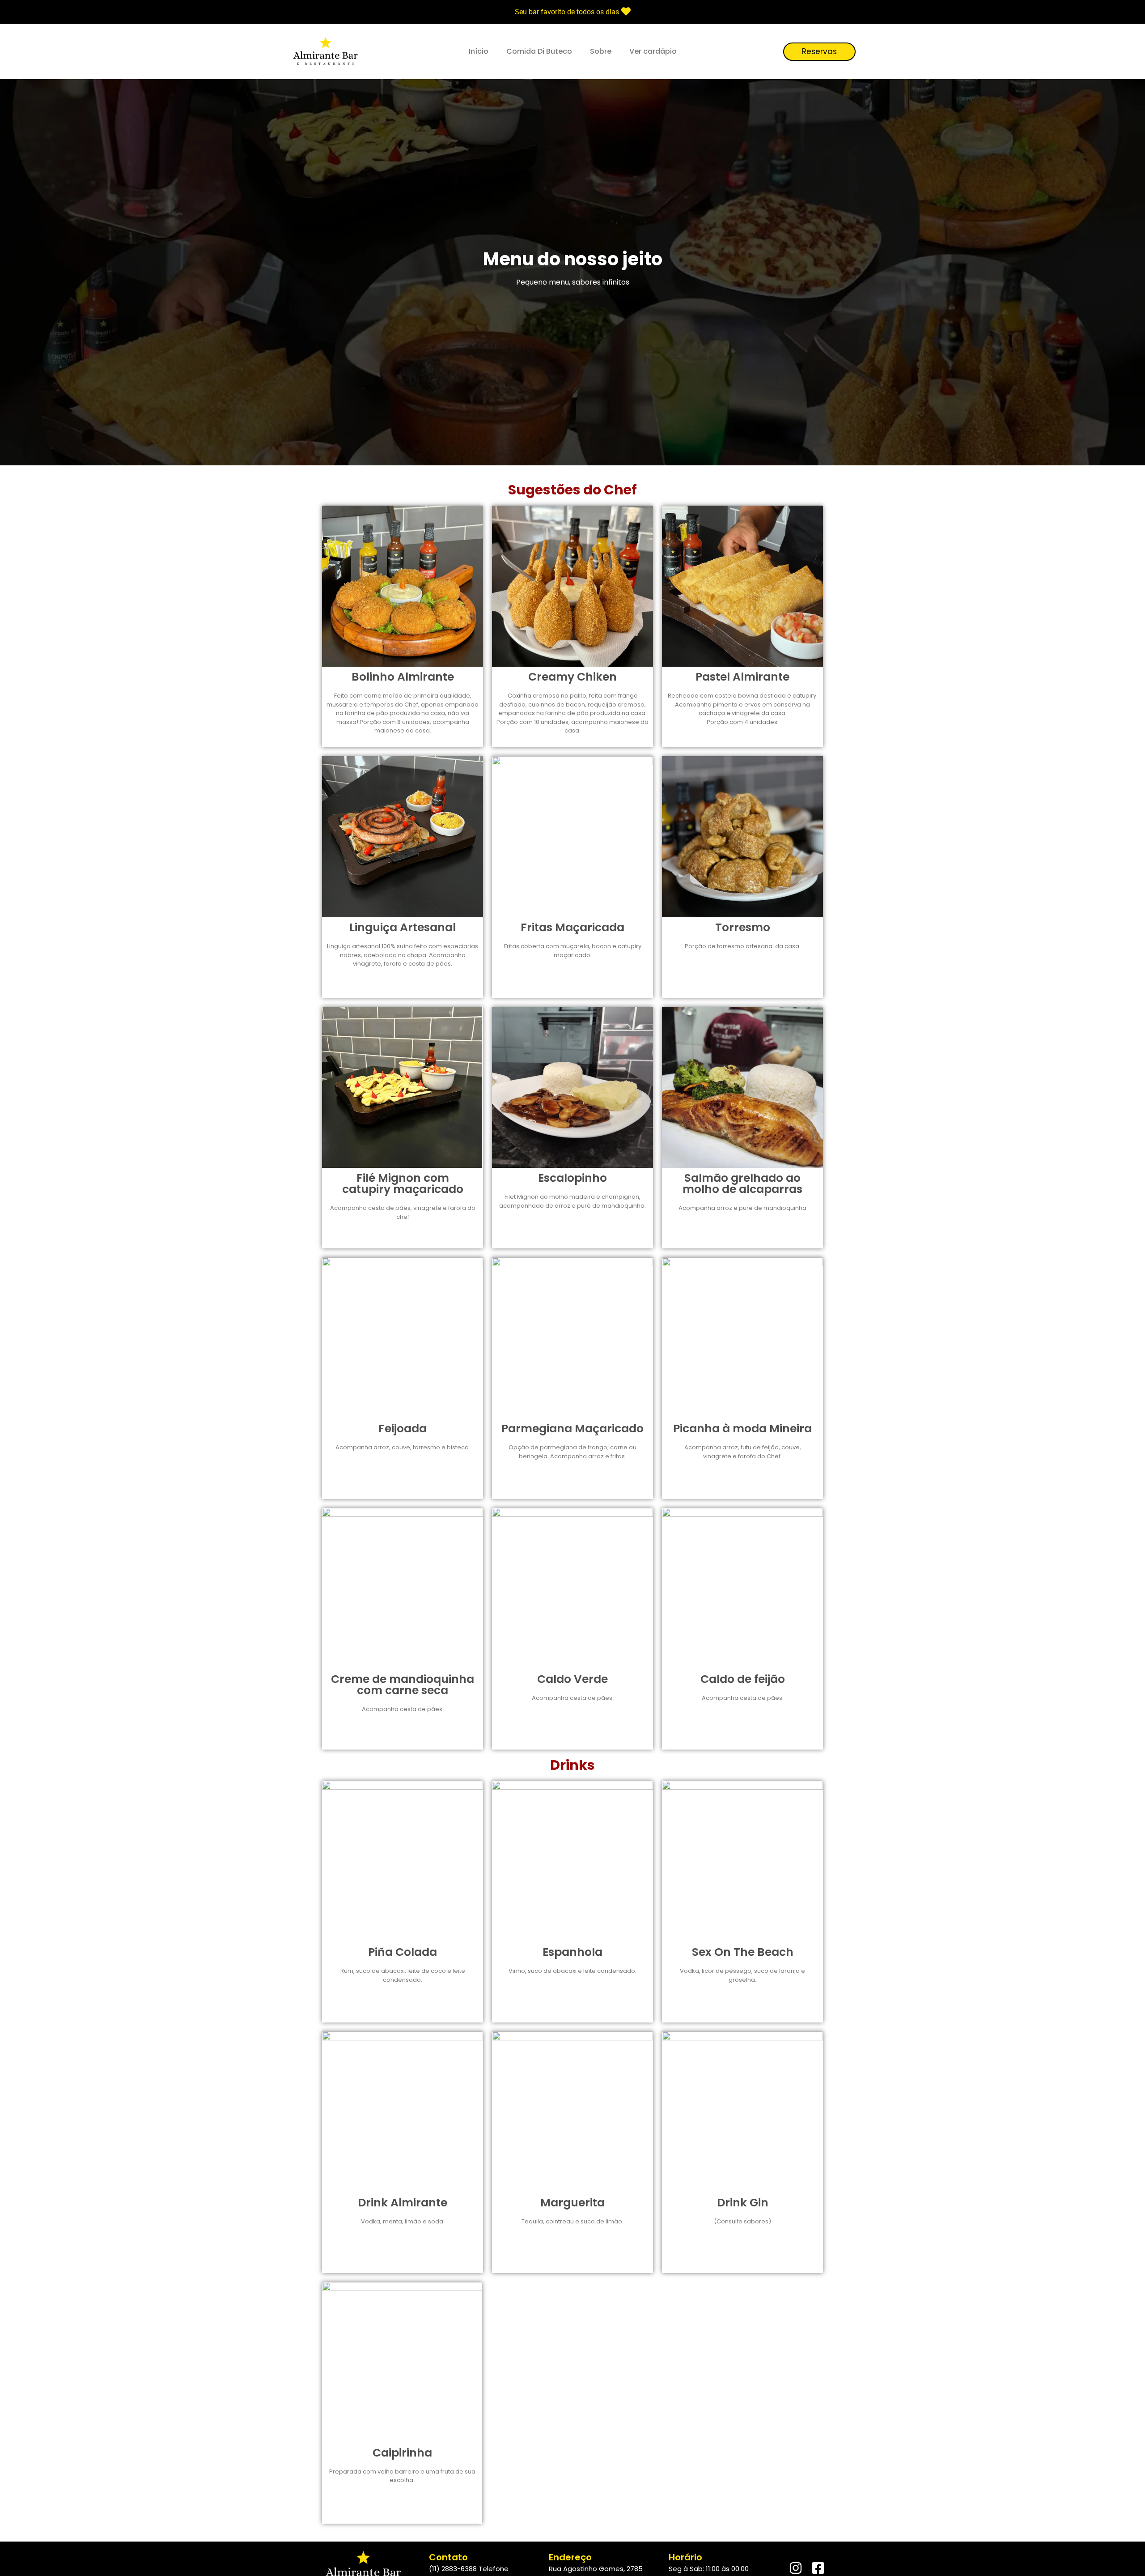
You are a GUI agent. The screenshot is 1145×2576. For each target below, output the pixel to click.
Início (479, 51)
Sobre (601, 51)
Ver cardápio (653, 51)
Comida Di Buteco (539, 51)
